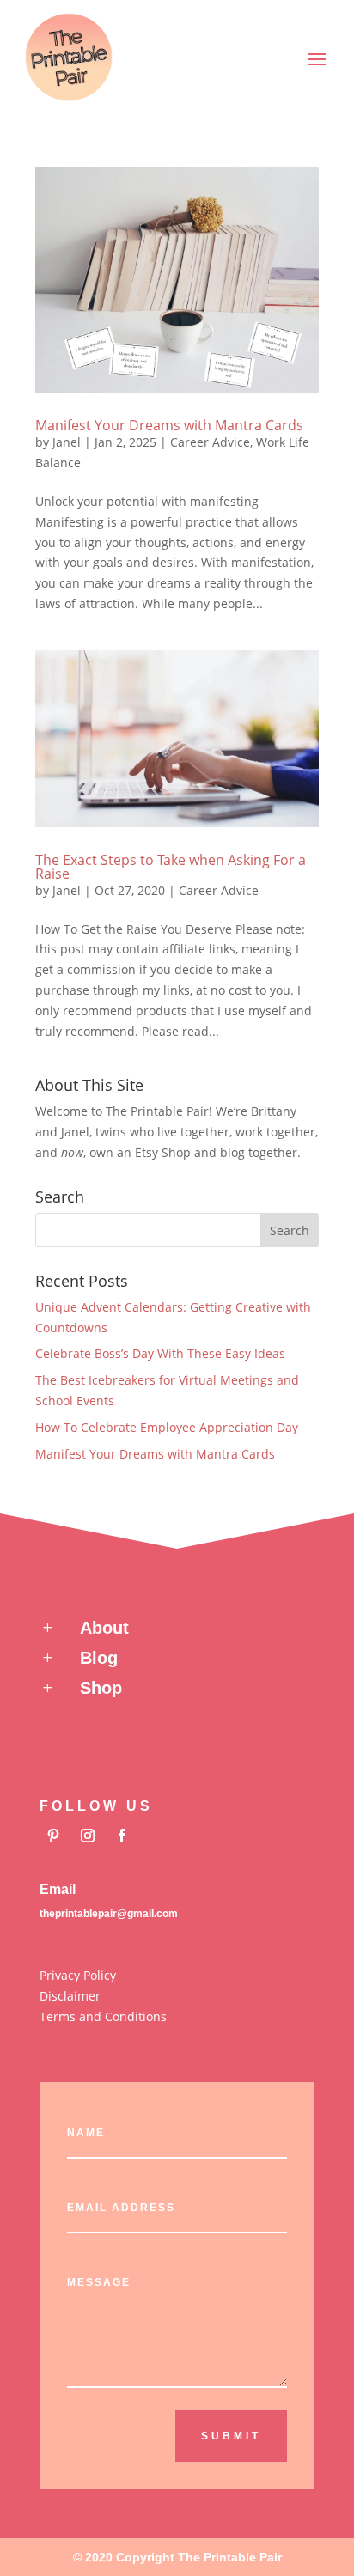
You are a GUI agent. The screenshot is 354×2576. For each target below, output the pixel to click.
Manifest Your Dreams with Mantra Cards (169, 425)
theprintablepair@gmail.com (109, 1914)
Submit (231, 2436)
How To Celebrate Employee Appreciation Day (167, 1427)
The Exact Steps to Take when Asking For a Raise (171, 867)
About (104, 1628)
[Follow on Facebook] (122, 1836)
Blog (99, 1658)
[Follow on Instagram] (88, 1836)
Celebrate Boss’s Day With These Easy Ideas (160, 1353)
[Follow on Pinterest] (53, 1836)
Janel (67, 442)
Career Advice (210, 442)
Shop (101, 1688)
